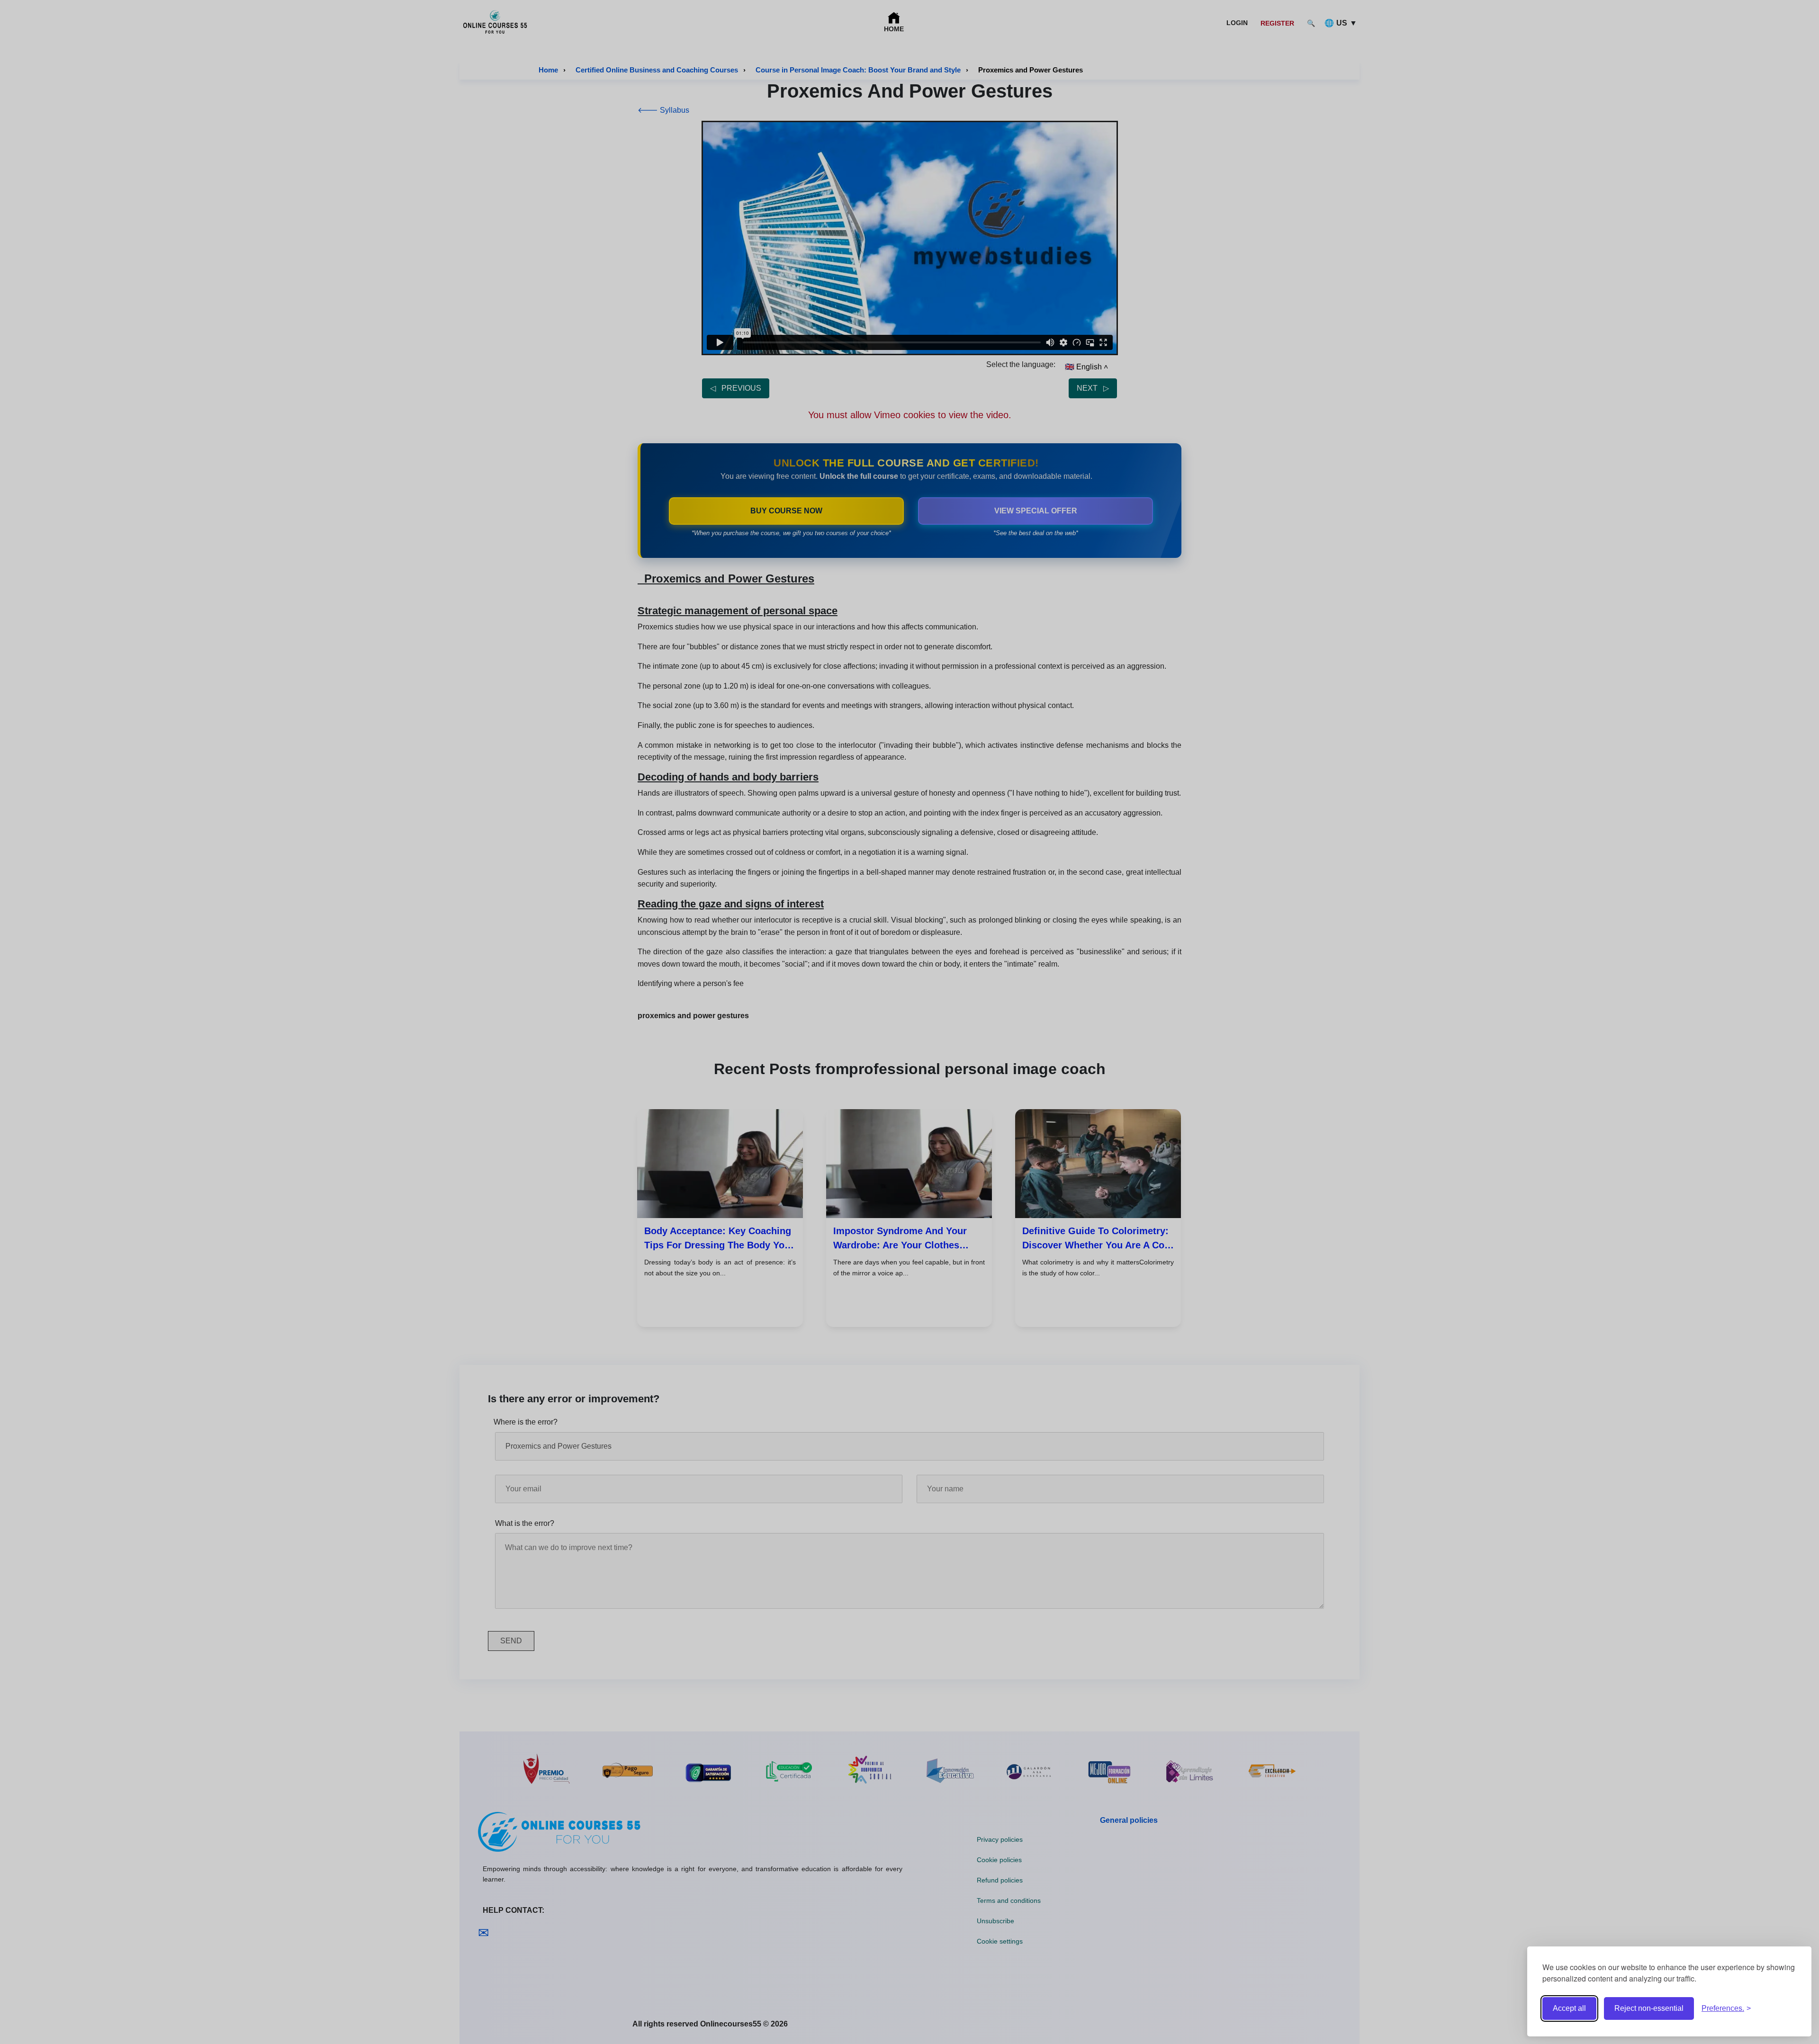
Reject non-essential (1649, 2008)
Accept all (1569, 2008)
